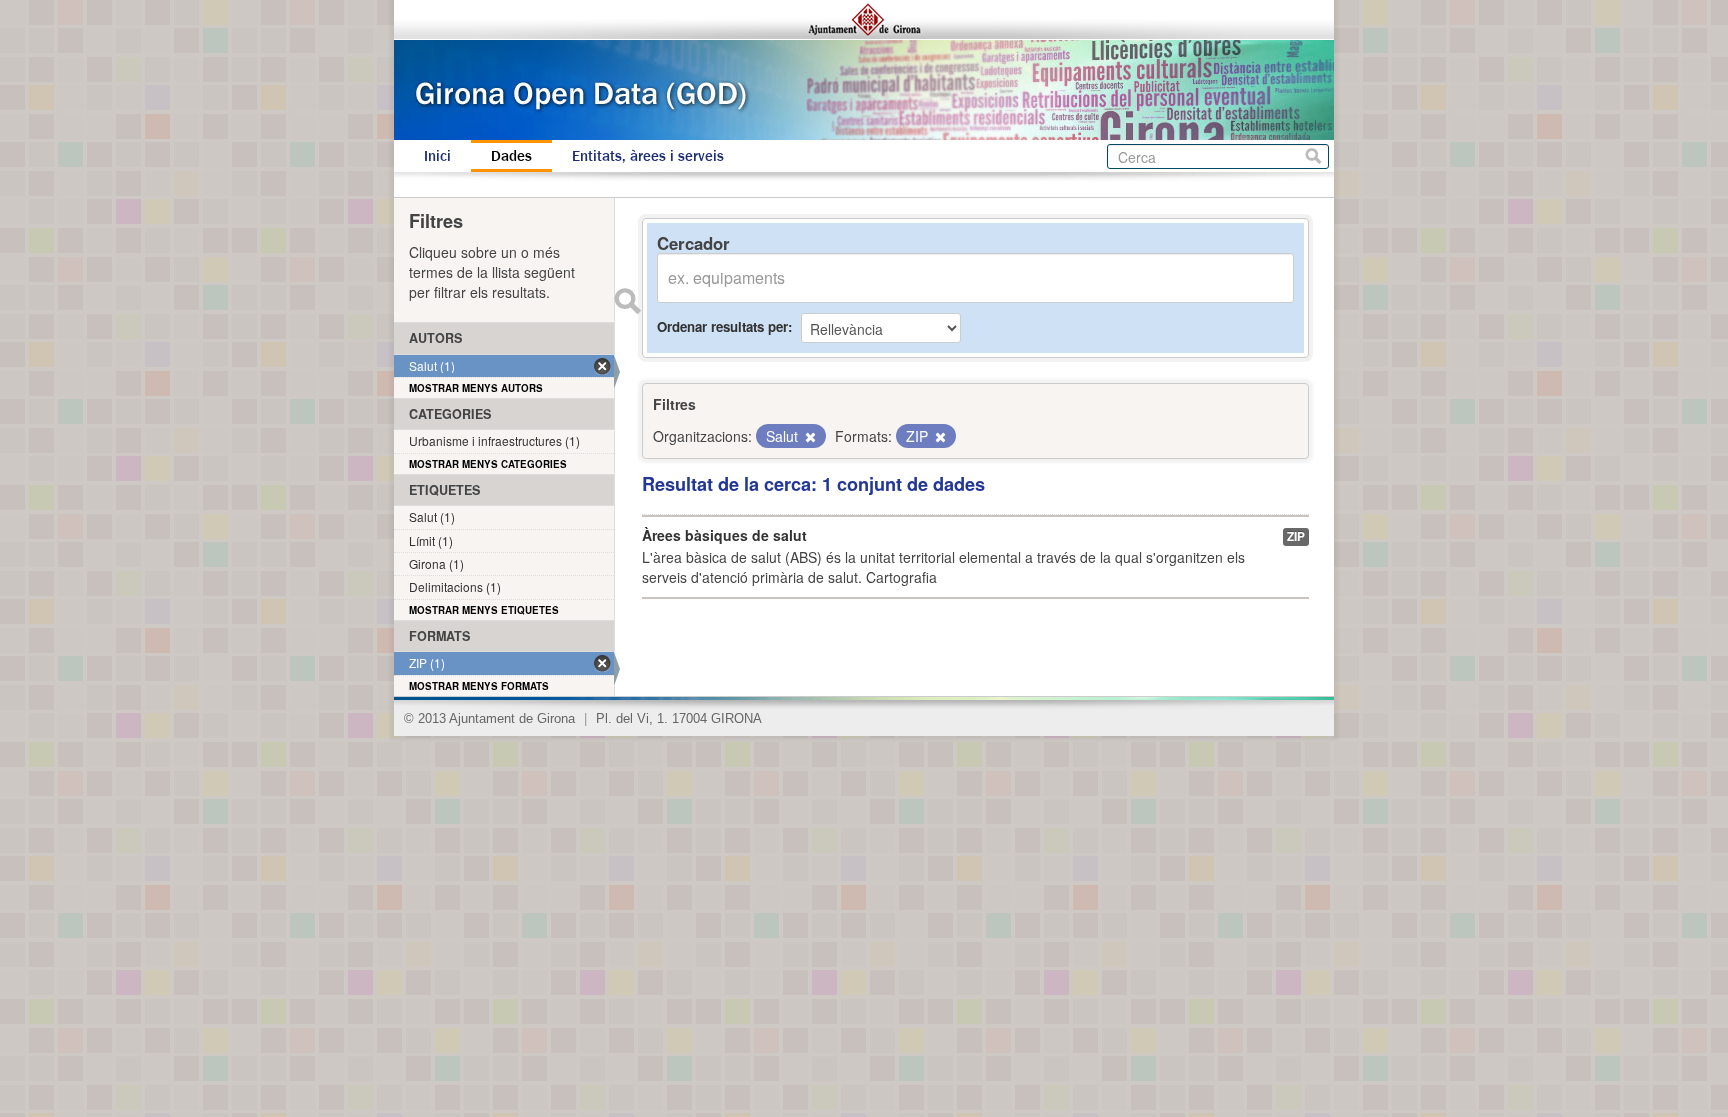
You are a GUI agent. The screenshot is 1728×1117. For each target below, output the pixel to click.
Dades (511, 156)
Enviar (627, 301)
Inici (437, 156)
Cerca (1313, 156)
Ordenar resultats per (722, 326)
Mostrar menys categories (488, 464)
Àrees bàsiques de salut (724, 535)
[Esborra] (809, 437)
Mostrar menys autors (476, 388)
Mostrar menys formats (479, 686)
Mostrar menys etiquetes (484, 610)
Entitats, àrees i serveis (648, 156)
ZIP (1296, 536)
